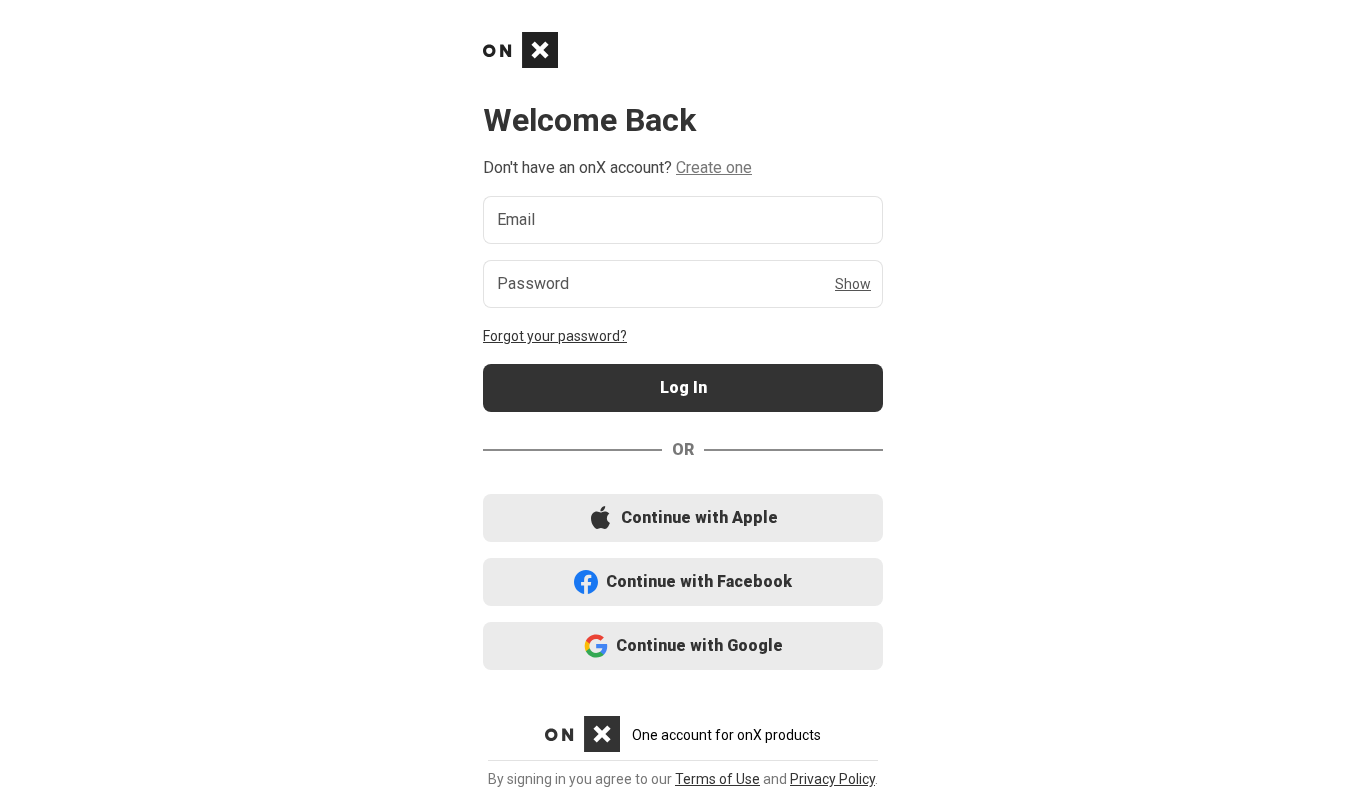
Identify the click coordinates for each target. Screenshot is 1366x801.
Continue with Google (683, 646)
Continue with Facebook (683, 582)
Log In (683, 388)
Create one (714, 167)
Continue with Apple (683, 518)
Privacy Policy (832, 779)
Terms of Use (717, 779)
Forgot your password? (555, 336)
